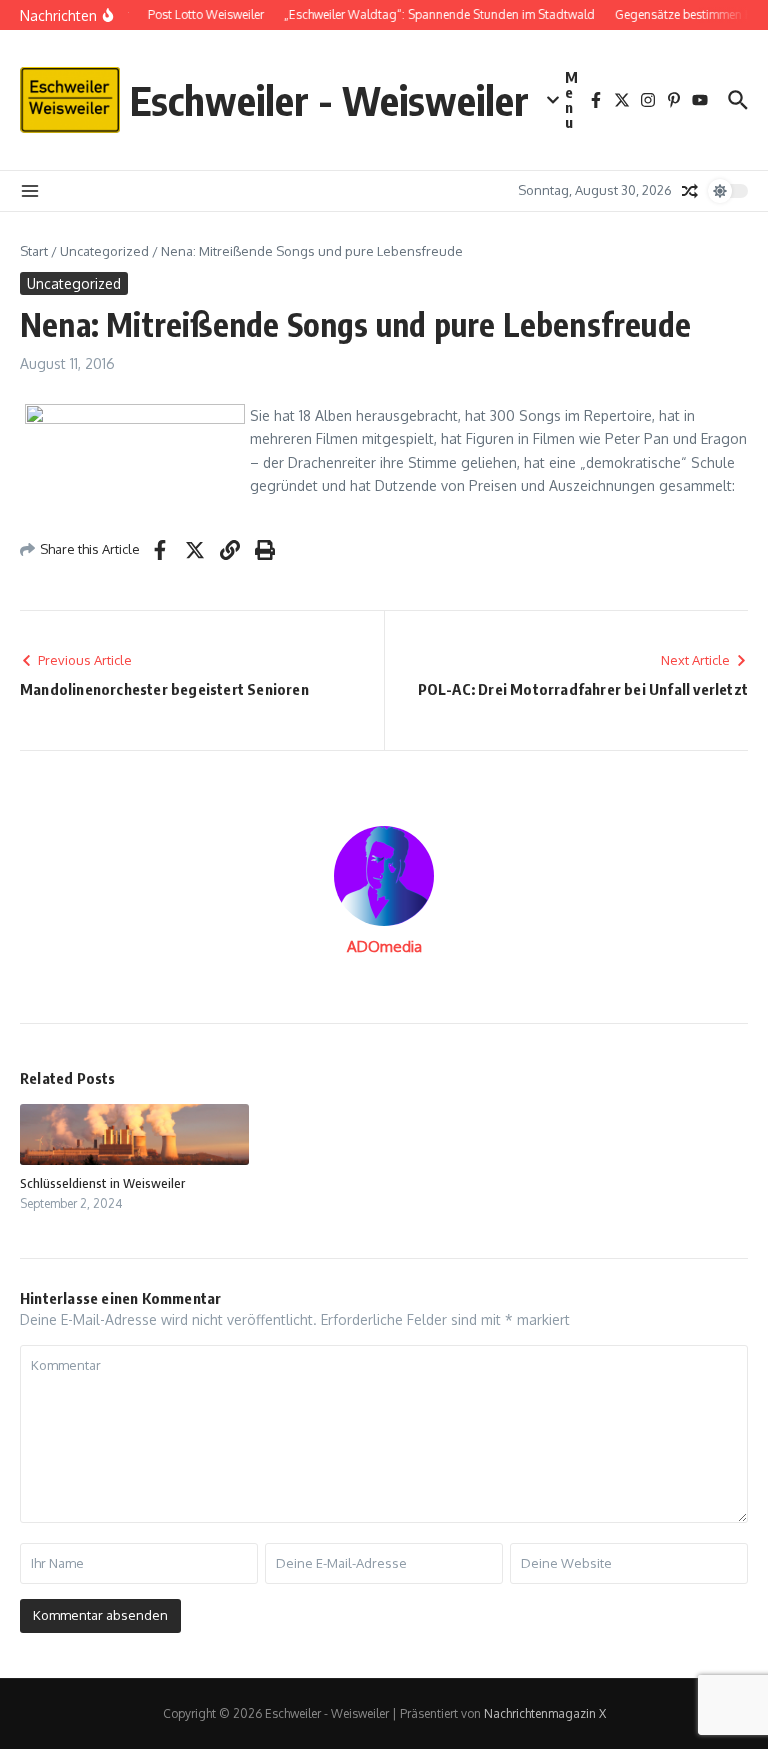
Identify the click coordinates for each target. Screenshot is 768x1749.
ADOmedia (384, 946)
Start (34, 251)
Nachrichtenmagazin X (545, 1713)
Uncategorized (104, 251)
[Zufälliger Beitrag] (690, 191)
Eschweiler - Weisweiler (329, 100)
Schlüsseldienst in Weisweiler (102, 1183)
